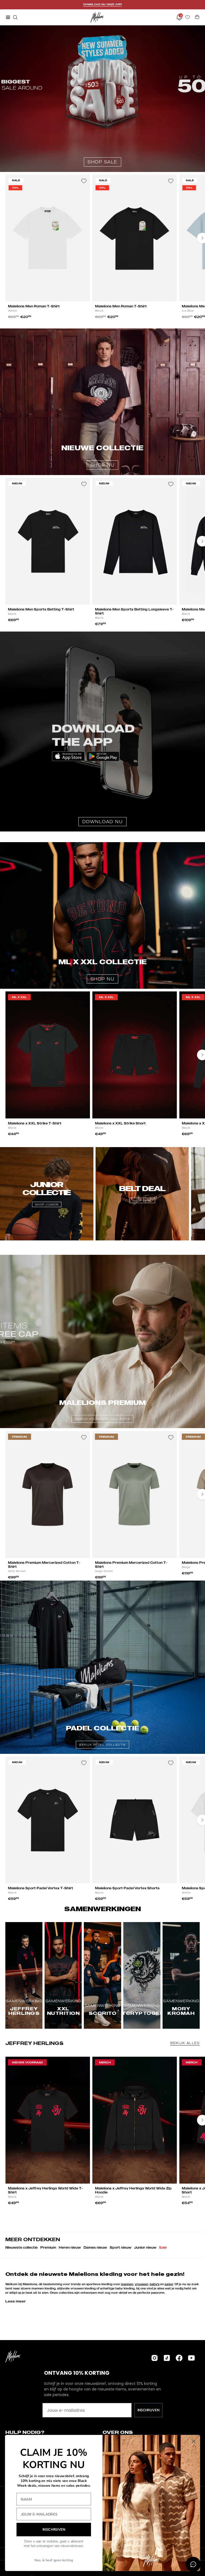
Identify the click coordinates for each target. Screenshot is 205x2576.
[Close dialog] (194, 2441)
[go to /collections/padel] (102, 1667)
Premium (48, 2247)
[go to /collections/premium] (102, 1341)
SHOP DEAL (142, 1200)
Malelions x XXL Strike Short (120, 1123)
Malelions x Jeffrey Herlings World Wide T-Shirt (46, 2190)
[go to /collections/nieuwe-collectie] (102, 402)
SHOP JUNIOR (47, 1204)
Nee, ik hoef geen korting (54, 2560)
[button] (15, 17)
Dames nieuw (95, 2247)
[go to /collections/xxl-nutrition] (102, 915)
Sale (163, 2247)
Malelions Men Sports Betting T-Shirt (41, 609)
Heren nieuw (70, 2247)
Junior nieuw (145, 2247)
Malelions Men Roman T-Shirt (34, 306)
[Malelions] (97, 17)
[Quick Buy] (81, 294)
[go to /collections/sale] (102, 99)
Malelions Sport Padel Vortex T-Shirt (41, 1888)
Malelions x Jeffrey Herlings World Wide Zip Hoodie (133, 2190)
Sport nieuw (121, 2247)
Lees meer (16, 2301)
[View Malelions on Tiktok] (167, 2358)
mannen (127, 2284)
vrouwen (141, 2284)
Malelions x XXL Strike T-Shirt (35, 1123)
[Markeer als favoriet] (84, 181)
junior (169, 2284)
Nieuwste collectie (21, 2247)
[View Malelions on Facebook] (179, 2358)
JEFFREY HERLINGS (34, 2043)
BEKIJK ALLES (185, 2043)
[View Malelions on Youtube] (191, 2358)
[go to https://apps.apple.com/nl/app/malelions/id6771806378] (102, 732)
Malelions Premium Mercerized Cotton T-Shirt (44, 1565)
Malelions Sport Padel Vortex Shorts (127, 1888)
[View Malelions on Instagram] (155, 2358)
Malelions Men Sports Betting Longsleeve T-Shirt (134, 611)
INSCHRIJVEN (148, 2410)
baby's (155, 2284)
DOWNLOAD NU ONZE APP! (102, 4)
